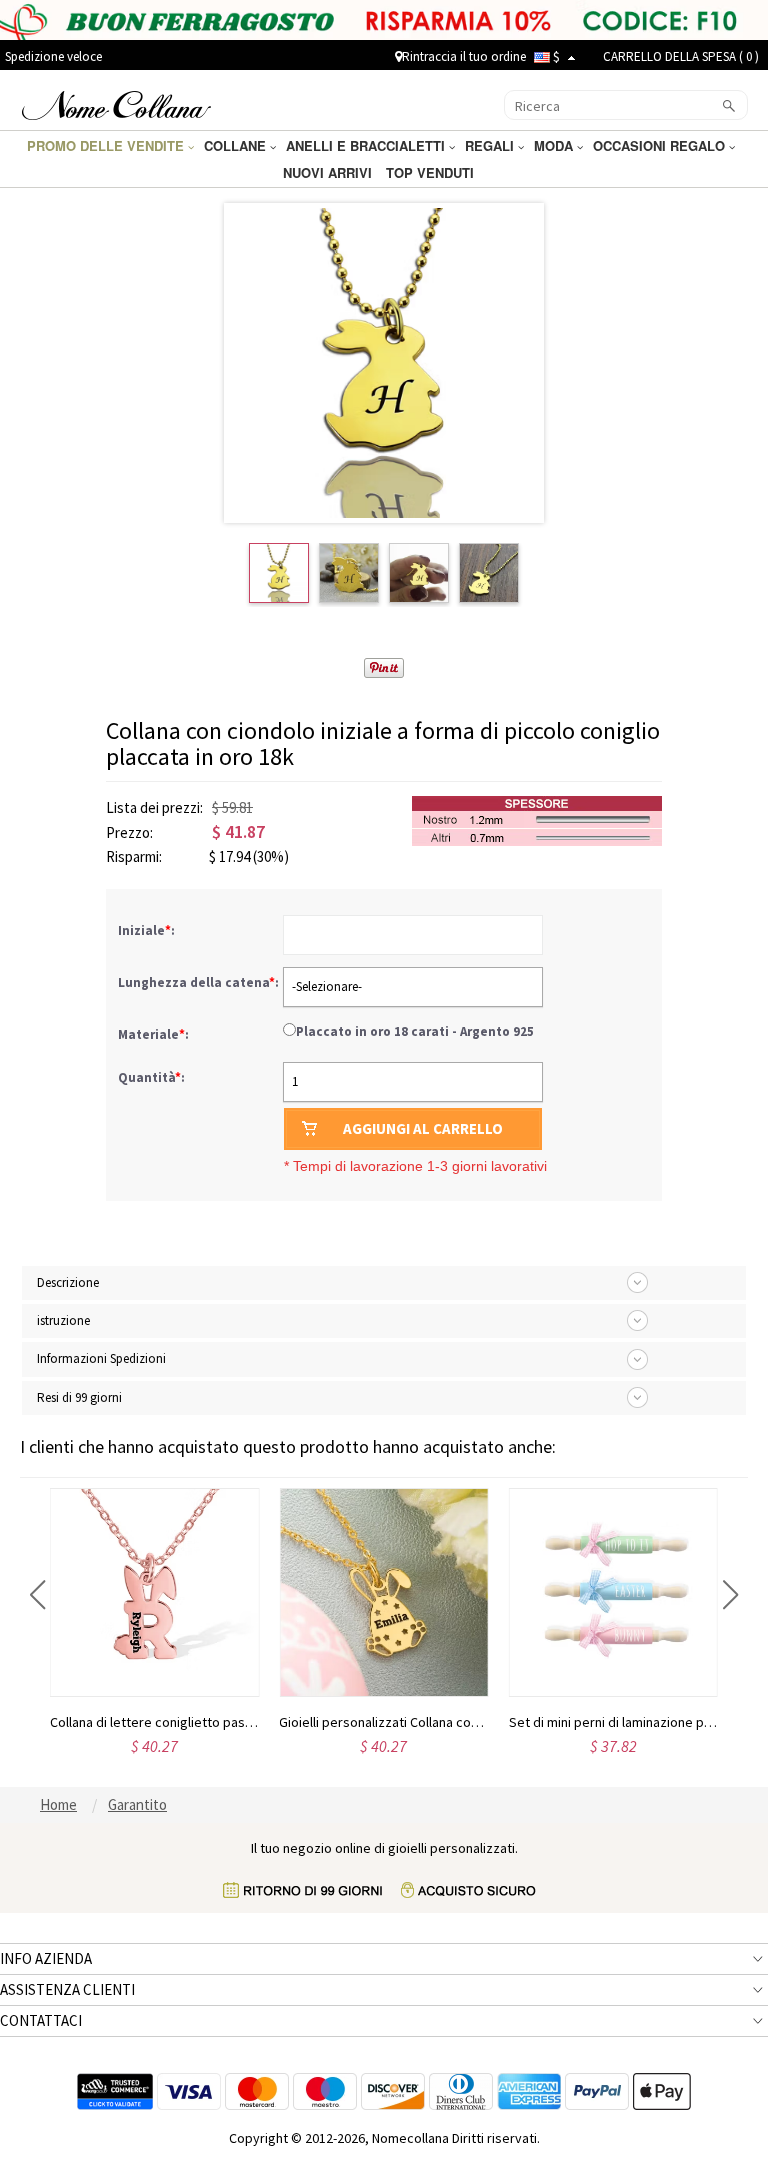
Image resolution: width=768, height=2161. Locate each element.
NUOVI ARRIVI (329, 172)
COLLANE (237, 145)
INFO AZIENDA (46, 1958)
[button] (37, 1595)
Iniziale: (148, 930)
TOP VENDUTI (432, 172)
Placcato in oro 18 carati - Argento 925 (415, 1031)
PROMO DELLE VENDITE (107, 145)
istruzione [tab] (63, 1320)
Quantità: (151, 1077)
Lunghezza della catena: (200, 982)
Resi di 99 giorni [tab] (79, 1397)
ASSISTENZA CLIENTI (67, 1989)
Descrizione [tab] (68, 1282)
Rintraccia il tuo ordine (464, 56)
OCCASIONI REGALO (661, 145)
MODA (555, 145)
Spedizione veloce (53, 56)
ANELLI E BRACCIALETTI (367, 145)
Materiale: (155, 1034)
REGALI (491, 145)
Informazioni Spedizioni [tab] (101, 1358)
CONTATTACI (41, 2020)
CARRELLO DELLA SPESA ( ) (681, 56)
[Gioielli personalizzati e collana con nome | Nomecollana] (116, 103)
